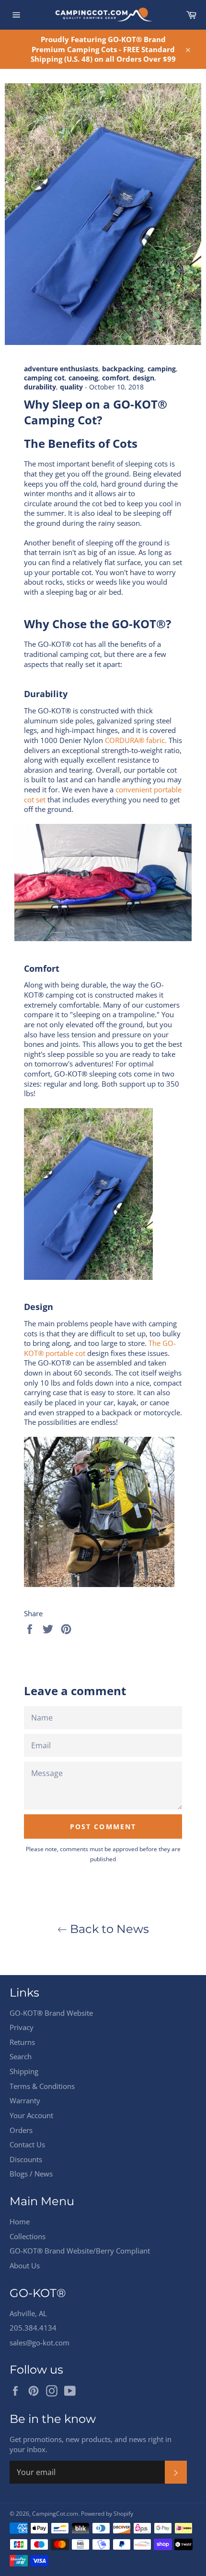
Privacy (22, 2027)
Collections (28, 2236)
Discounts (26, 2159)
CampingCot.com (55, 2514)
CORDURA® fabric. (136, 740)
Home (20, 2221)
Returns (22, 2042)
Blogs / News (31, 2174)
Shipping (24, 2071)
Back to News (108, 1929)
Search (21, 2056)
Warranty (25, 2100)
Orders (21, 2130)
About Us (25, 2265)
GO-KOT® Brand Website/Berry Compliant (80, 2251)
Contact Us (27, 2144)
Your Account (31, 2115)
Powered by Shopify (107, 2514)
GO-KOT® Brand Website (51, 2013)
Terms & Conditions (42, 2086)
